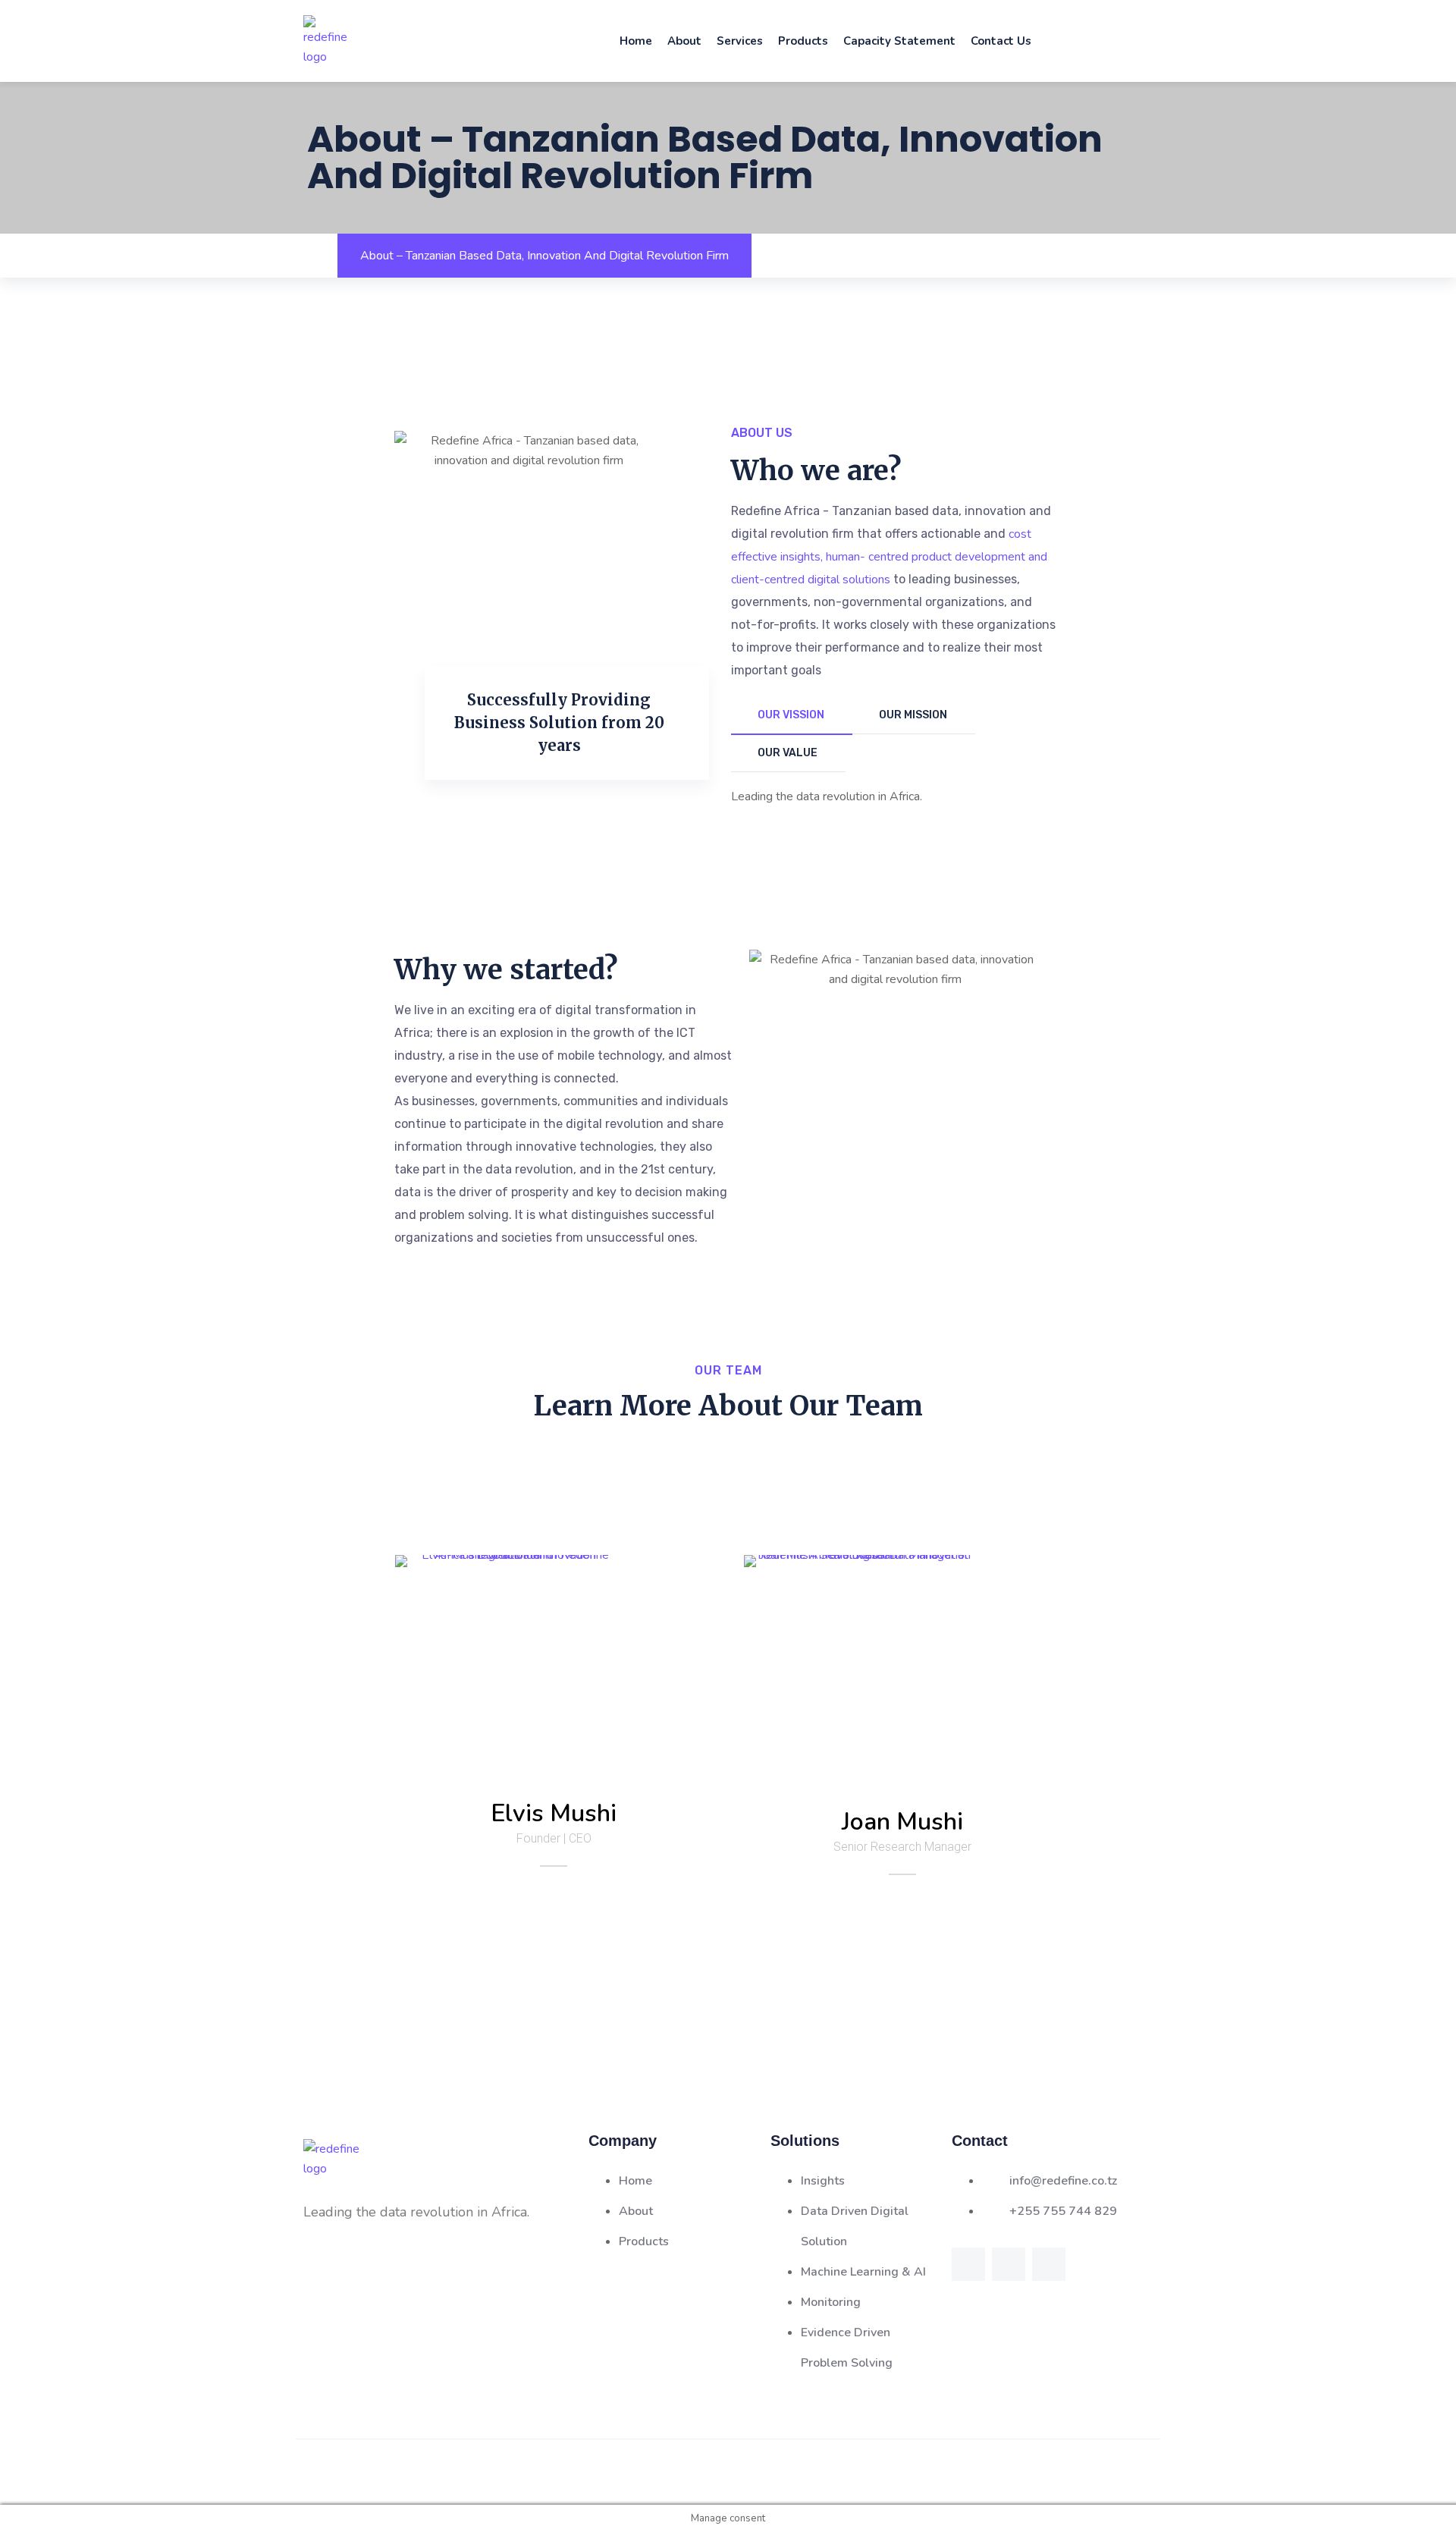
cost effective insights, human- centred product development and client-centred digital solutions (889, 557)
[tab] (792, 716)
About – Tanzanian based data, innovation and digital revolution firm (544, 256)
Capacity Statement (899, 41)
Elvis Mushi (554, 1813)
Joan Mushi (902, 1822)
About (684, 41)
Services (740, 41)
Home (636, 41)
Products (803, 41)
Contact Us (1001, 41)
